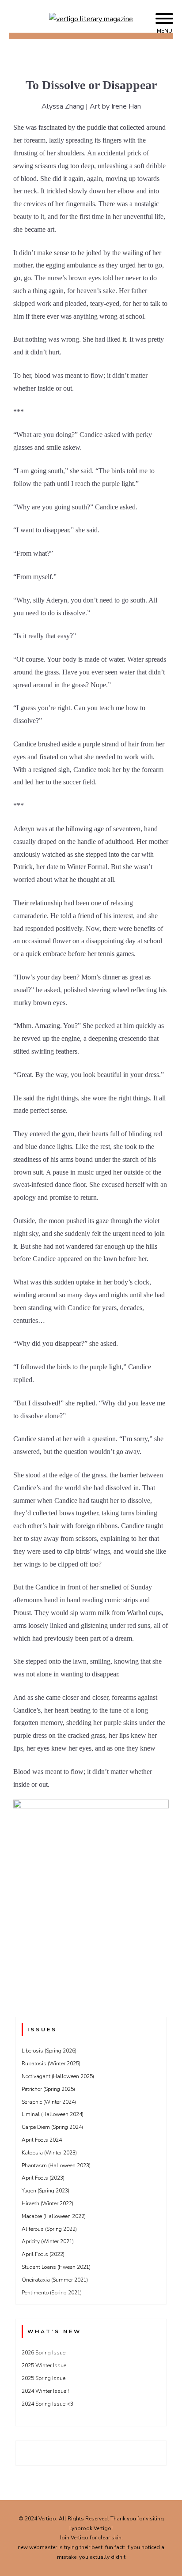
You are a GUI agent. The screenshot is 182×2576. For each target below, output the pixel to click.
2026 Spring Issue (44, 2353)
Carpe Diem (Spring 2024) (52, 2127)
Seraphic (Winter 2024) (49, 2102)
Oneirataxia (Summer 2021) (55, 2280)
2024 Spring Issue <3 (47, 2404)
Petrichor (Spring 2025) (48, 2089)
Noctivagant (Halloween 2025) (58, 2076)
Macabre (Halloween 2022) (54, 2216)
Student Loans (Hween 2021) (56, 2267)
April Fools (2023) (43, 2178)
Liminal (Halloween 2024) (53, 2114)
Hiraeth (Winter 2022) (47, 2203)
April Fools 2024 (42, 2140)
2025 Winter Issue (44, 2365)
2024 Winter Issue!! (45, 2391)
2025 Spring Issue (44, 2378)
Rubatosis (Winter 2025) (51, 2064)
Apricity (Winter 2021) (48, 2241)
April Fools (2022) (43, 2254)
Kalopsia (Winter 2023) (49, 2153)
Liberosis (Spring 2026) (49, 2051)
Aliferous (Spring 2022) (49, 2229)
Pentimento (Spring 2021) (52, 2293)
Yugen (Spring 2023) (45, 2191)
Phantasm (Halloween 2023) (56, 2165)
